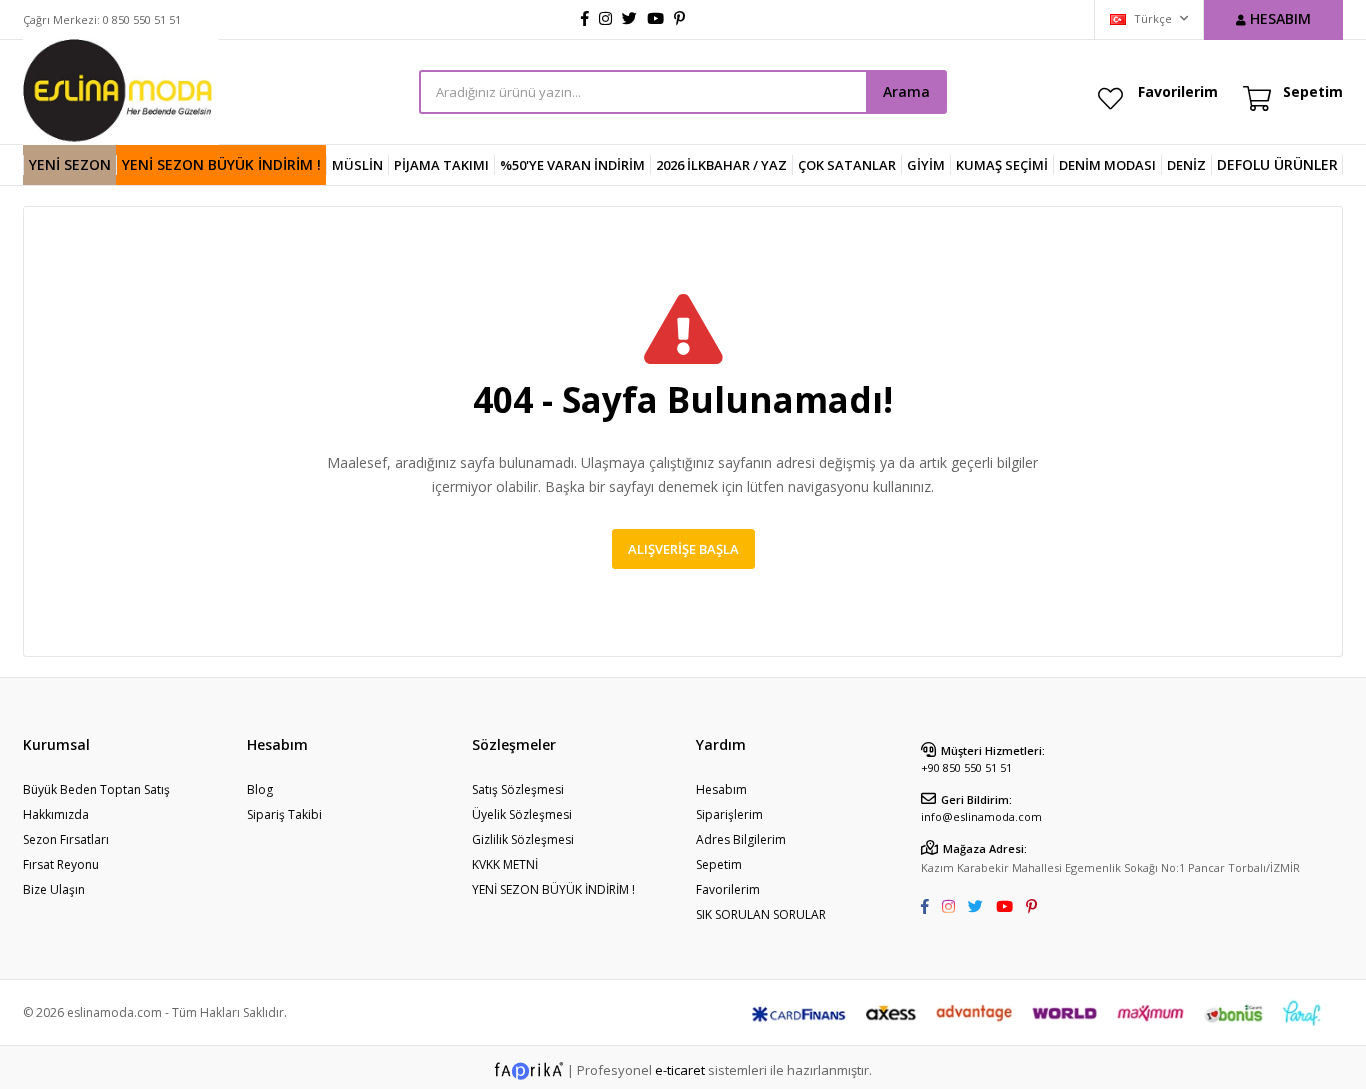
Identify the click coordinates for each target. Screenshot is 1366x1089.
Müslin (357, 165)
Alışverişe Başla (683, 549)
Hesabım (721, 789)
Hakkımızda (56, 814)
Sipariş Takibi (284, 814)
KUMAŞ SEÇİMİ (1002, 165)
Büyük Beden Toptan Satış (96, 789)
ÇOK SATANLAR (847, 165)
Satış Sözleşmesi (518, 789)
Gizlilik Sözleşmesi (523, 839)
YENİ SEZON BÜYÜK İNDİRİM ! (221, 164)
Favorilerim (1178, 91)
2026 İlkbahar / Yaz (721, 165)
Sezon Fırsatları (66, 839)
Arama (906, 91)
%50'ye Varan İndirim (572, 165)
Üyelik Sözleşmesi (522, 814)
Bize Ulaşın (54, 889)
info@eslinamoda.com (981, 816)
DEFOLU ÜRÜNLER (1277, 164)
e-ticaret (680, 1070)
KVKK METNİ (505, 864)
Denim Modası (1107, 165)
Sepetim (719, 864)
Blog (260, 789)
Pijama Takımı (441, 165)
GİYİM (926, 165)
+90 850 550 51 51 (966, 767)
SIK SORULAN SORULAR (761, 914)
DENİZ (1186, 165)
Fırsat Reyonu (61, 864)
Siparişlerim (729, 814)
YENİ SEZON (70, 164)
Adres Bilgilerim (741, 839)
